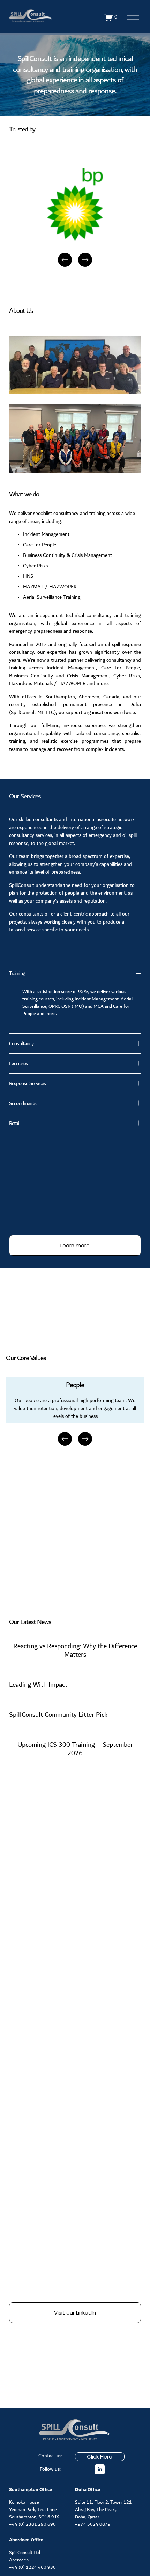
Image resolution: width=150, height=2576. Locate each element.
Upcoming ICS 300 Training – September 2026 (75, 1749)
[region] (75, 218)
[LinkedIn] (100, 2469)
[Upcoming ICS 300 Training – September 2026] (75, 1732)
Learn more (75, 1245)
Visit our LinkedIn (75, 2313)
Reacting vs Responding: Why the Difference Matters (75, 1650)
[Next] (85, 260)
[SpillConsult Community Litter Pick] (58, 1702)
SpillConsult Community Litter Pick (58, 1715)
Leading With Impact (38, 1685)
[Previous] (65, 260)
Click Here (100, 2457)
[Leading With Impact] (38, 1671)
